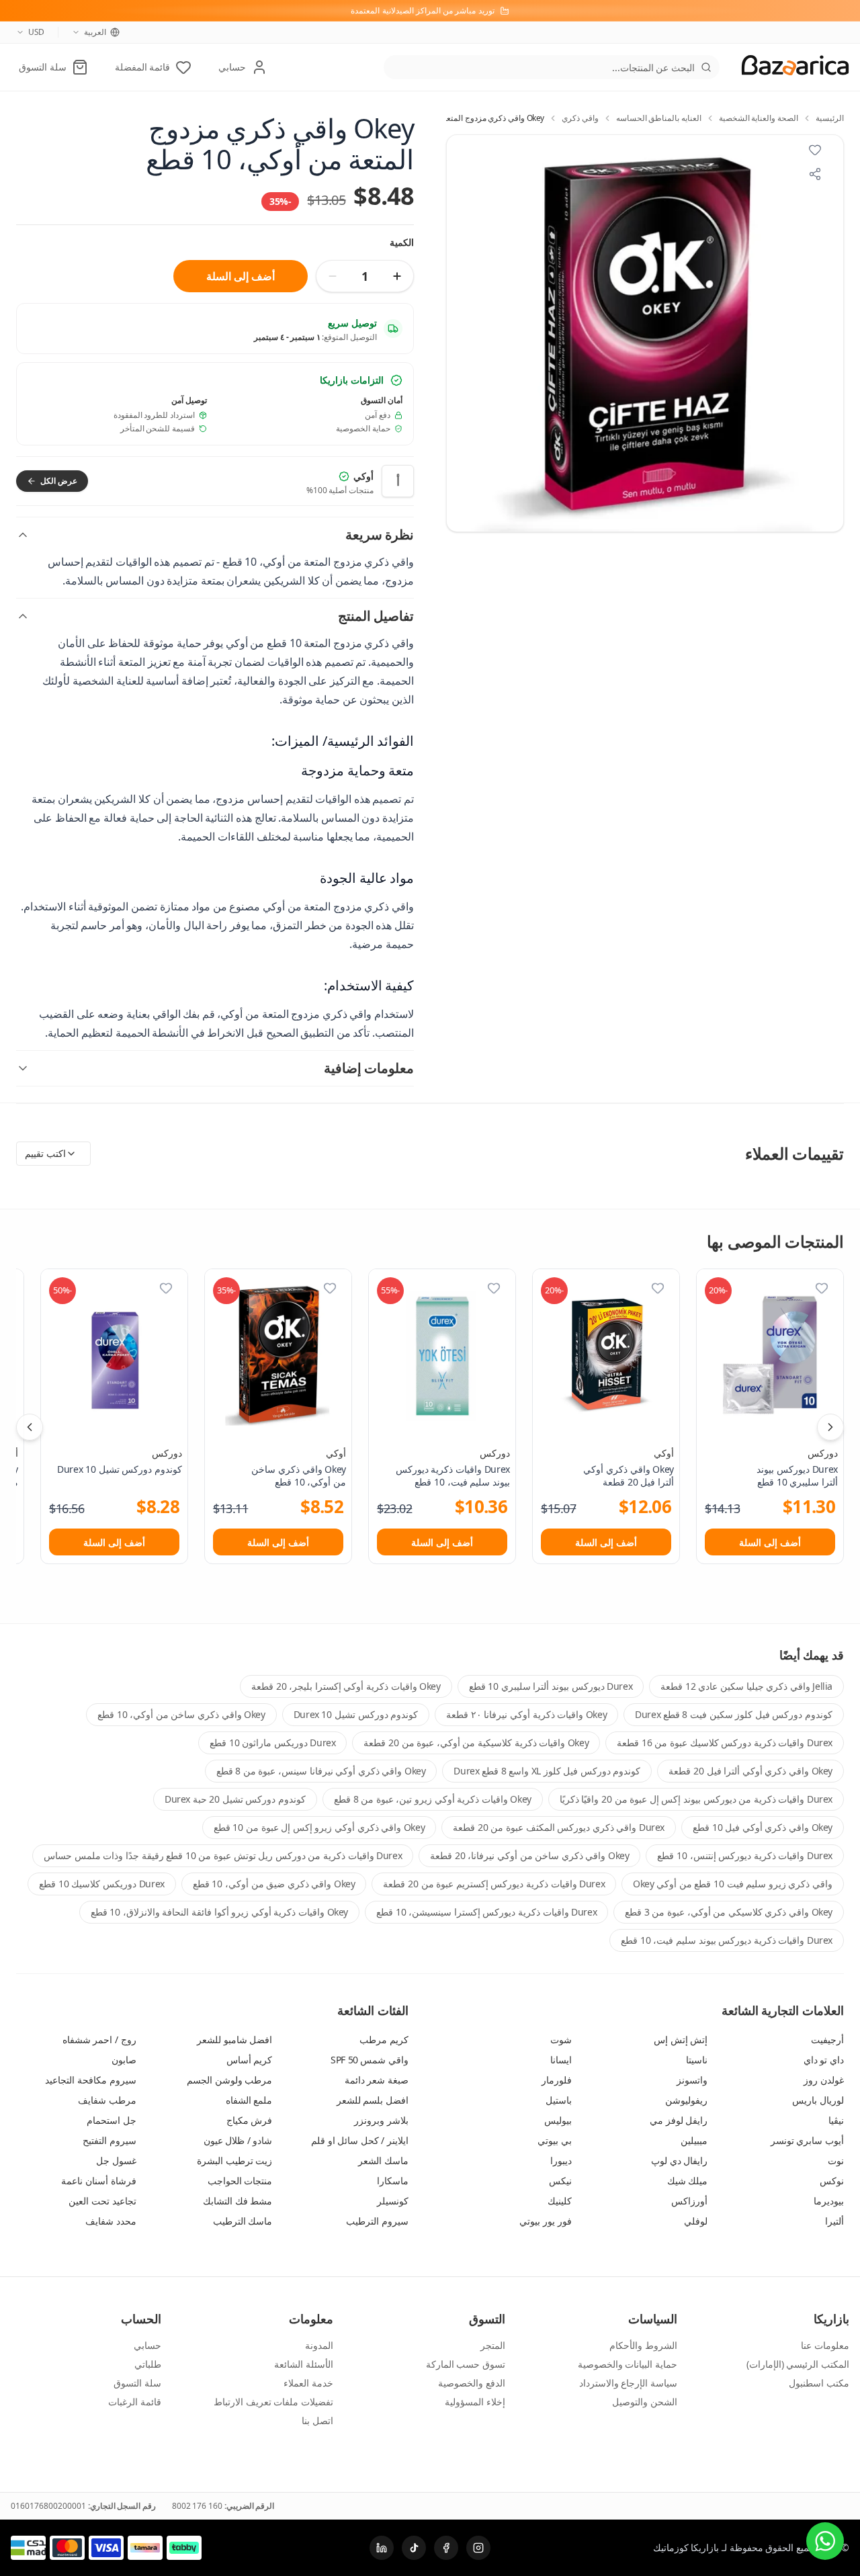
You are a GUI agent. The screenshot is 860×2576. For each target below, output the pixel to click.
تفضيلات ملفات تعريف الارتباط (273, 2402)
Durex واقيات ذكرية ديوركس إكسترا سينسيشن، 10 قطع (486, 1912)
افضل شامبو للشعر (234, 2040)
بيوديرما (829, 2201)
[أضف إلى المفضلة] (822, 1288)
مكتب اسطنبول (819, 2383)
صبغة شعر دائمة (377, 2080)
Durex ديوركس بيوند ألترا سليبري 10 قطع (551, 1686)
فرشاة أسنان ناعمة (98, 2181)
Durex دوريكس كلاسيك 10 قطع (101, 1884)
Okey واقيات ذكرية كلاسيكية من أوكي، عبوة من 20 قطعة (476, 1743)
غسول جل (116, 2160)
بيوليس (558, 2120)
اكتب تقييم (45, 1153)
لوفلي (696, 2221)
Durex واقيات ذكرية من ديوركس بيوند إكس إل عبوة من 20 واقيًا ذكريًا (696, 1799)
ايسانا (561, 2060)
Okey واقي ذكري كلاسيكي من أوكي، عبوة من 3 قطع (729, 1912)
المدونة (319, 2345)
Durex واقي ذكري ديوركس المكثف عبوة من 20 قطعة (559, 1827)
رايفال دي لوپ (679, 2160)
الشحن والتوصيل (645, 2402)
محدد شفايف (111, 2221)
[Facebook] (446, 2548)
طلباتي (148, 2364)
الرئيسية (830, 118)
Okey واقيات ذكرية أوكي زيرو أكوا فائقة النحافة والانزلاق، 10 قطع (219, 1912)
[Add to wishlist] (815, 150)
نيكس (560, 2181)
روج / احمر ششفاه (99, 2040)
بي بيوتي (555, 2140)
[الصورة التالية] (826, 333)
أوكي (664, 1453)
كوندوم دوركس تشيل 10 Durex (356, 1714)
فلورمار (557, 2080)
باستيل (559, 2100)
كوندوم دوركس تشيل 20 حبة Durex (235, 1799)
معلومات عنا (825, 2345)
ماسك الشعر (383, 2160)
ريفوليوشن (686, 2100)
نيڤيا (836, 2120)
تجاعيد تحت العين (102, 2201)
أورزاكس (689, 2201)
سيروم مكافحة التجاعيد (90, 2080)
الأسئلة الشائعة (304, 2364)
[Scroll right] (830, 1427)
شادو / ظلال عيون (238, 2140)
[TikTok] (414, 2548)
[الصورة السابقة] (464, 333)
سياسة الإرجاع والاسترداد (628, 2383)
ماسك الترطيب (243, 2221)
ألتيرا (834, 2221)
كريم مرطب (384, 2040)
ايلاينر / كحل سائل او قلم (360, 2140)
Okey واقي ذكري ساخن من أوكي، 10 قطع (181, 1714)
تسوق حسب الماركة (466, 2364)
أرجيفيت (827, 2040)
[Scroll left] (30, 1427)
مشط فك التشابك (238, 2201)
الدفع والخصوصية (472, 2383)
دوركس (823, 1453)
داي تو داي (824, 2060)
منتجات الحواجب (240, 2181)
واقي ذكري (580, 118)
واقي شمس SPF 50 (370, 2060)
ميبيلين (694, 2140)
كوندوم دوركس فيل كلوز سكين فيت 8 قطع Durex (734, 1714)
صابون (124, 2060)
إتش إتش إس (681, 2040)
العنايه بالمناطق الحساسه (659, 118)
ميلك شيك (688, 2181)
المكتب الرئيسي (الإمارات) (798, 2364)
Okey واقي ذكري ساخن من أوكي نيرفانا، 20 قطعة (529, 1855)
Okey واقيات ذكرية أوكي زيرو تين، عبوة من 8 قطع (433, 1799)
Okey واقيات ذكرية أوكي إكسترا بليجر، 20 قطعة (346, 1686)
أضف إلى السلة (240, 276)
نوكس (832, 2181)
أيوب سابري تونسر (807, 2140)
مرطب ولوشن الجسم (229, 2080)
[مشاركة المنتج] (815, 174)
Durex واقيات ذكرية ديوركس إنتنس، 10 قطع (745, 1855)
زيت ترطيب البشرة (234, 2160)
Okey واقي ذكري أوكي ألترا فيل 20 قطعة (750, 1771)
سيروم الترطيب (377, 2221)
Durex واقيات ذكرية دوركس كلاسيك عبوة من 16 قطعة (725, 1743)
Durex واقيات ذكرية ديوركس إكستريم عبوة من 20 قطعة (494, 1884)
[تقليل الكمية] (333, 276)
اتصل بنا (317, 2420)
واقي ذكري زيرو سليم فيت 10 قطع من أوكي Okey (733, 1884)
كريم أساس (250, 2060)
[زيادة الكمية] (397, 276)
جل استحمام (112, 2120)
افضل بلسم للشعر (373, 2100)
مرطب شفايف (107, 2100)
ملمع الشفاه (249, 2100)
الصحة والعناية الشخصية (759, 118)
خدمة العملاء (308, 2383)
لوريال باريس (818, 2100)
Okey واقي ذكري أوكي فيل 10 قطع (763, 1827)
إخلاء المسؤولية (475, 2402)
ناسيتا (697, 2060)
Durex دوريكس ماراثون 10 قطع (272, 1743)
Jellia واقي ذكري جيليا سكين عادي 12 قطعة (746, 1686)
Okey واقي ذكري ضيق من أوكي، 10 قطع (274, 1884)
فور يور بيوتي (545, 2221)
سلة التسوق (137, 2383)
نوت (836, 2160)
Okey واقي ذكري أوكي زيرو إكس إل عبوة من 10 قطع (319, 1827)
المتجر (493, 2345)
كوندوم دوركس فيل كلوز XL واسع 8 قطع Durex (547, 1771)
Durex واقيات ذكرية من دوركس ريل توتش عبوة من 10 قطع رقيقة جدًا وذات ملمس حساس (223, 1855)
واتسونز (692, 2080)
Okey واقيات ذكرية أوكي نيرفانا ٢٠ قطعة (526, 1714)
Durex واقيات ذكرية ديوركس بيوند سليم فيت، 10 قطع (727, 1940)
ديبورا (561, 2160)
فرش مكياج (250, 2120)
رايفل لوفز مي (679, 2120)
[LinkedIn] (382, 2548)
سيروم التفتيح (110, 2140)
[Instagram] (478, 2548)
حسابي (147, 2345)
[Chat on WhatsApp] (825, 2541)
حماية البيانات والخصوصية (628, 2364)
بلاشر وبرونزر (381, 2120)
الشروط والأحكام (643, 2345)
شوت (561, 2040)
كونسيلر (393, 2201)
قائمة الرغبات (135, 2402)
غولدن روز (824, 2080)
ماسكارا (393, 2181)
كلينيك (560, 2201)
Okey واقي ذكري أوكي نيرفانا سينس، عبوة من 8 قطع (321, 1771)
